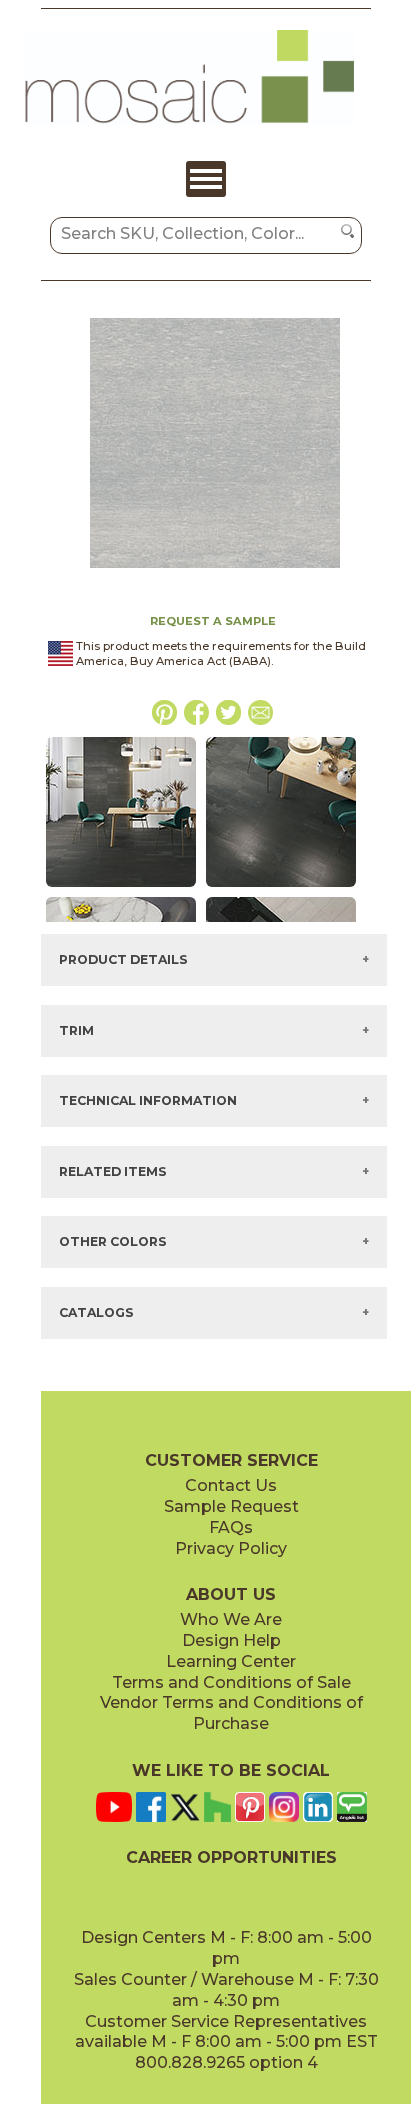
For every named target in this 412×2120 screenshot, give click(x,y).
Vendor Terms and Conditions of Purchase (231, 1713)
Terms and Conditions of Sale (231, 1682)
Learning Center (231, 1661)
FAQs (231, 1527)
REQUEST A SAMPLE (213, 621)
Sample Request (231, 1506)
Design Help (231, 1640)
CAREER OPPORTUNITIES (231, 1857)
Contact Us (231, 1485)
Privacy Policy (231, 1548)
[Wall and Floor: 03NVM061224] (121, 888)
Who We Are (231, 1619)
